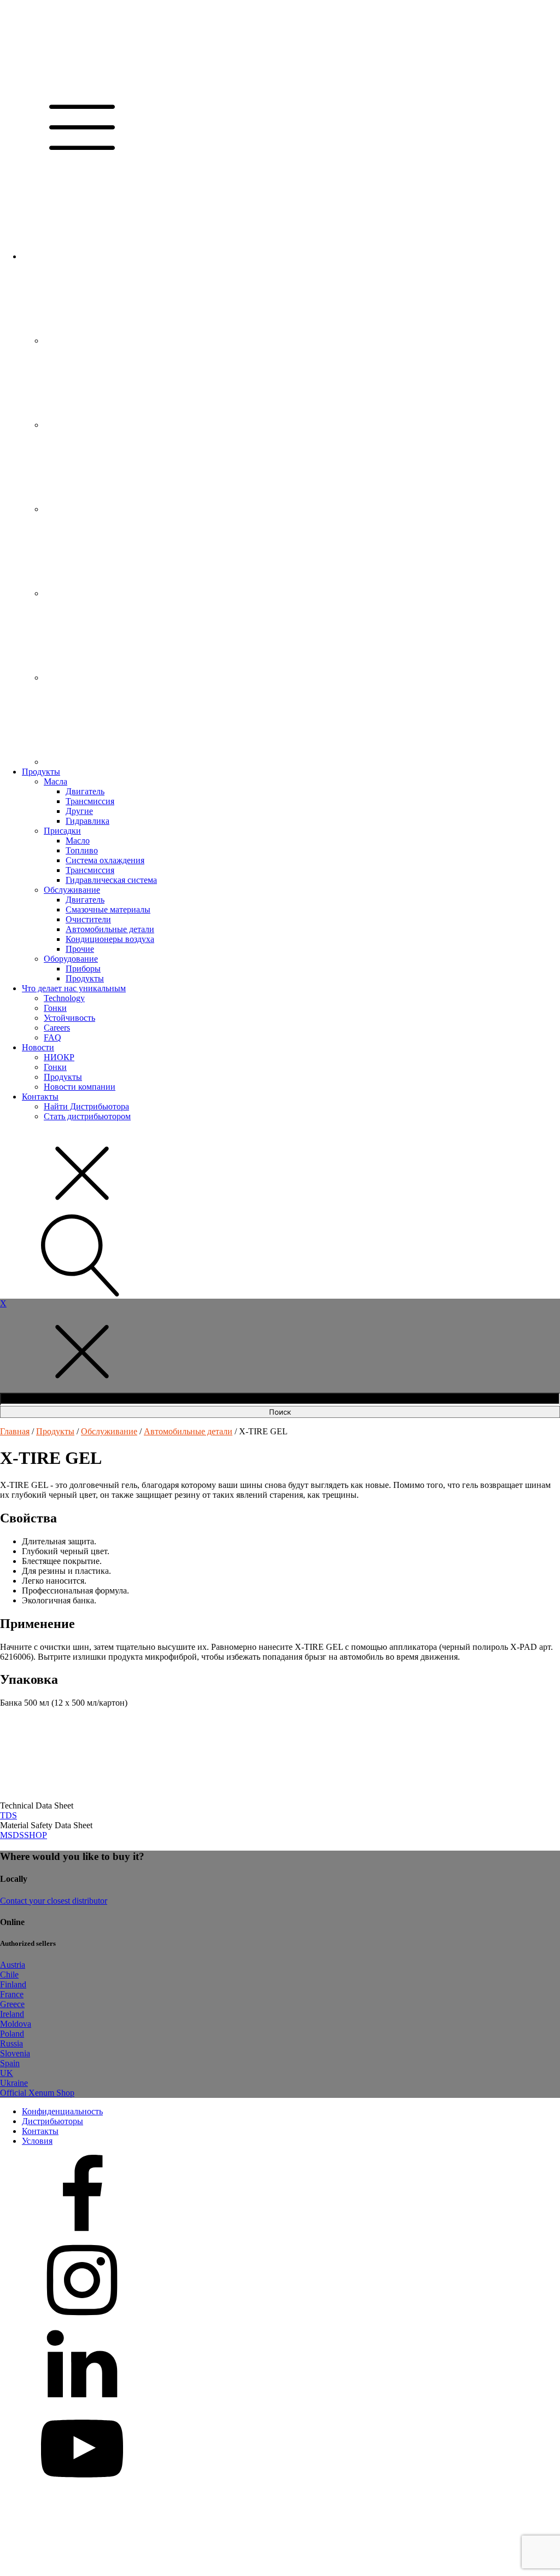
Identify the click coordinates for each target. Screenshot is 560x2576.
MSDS (12, 1835)
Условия (37, 2141)
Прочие (80, 949)
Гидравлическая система (111, 880)
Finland (13, 1984)
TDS (8, 1815)
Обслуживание (72, 890)
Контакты (40, 1097)
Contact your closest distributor (54, 1901)
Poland (12, 2034)
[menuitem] (104, 256)
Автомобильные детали (110, 929)
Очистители (88, 919)
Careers (57, 1028)
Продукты (41, 772)
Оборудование (71, 959)
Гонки (55, 1008)
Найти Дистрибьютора (86, 1106)
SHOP (36, 1835)
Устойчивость (69, 1018)
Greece (12, 2004)
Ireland (12, 2014)
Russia (11, 2043)
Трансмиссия (90, 801)
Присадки (62, 831)
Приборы (83, 969)
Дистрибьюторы (52, 2121)
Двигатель (85, 791)
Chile (9, 1975)
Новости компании (80, 1087)
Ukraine (14, 2083)
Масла (56, 781)
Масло (78, 841)
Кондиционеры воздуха (110, 939)
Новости (38, 1047)
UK (7, 2073)
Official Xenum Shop (37, 2093)
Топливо (82, 850)
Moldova (16, 2024)
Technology (64, 998)
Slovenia (15, 2053)
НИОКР (59, 1057)
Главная (15, 1431)
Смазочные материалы (108, 909)
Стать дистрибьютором (87, 1116)
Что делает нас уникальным (74, 988)
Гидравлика (87, 821)
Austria (13, 1965)
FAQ (52, 1037)
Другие (79, 811)
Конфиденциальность (62, 2111)
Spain (10, 2063)
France (12, 1994)
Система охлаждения (105, 860)
